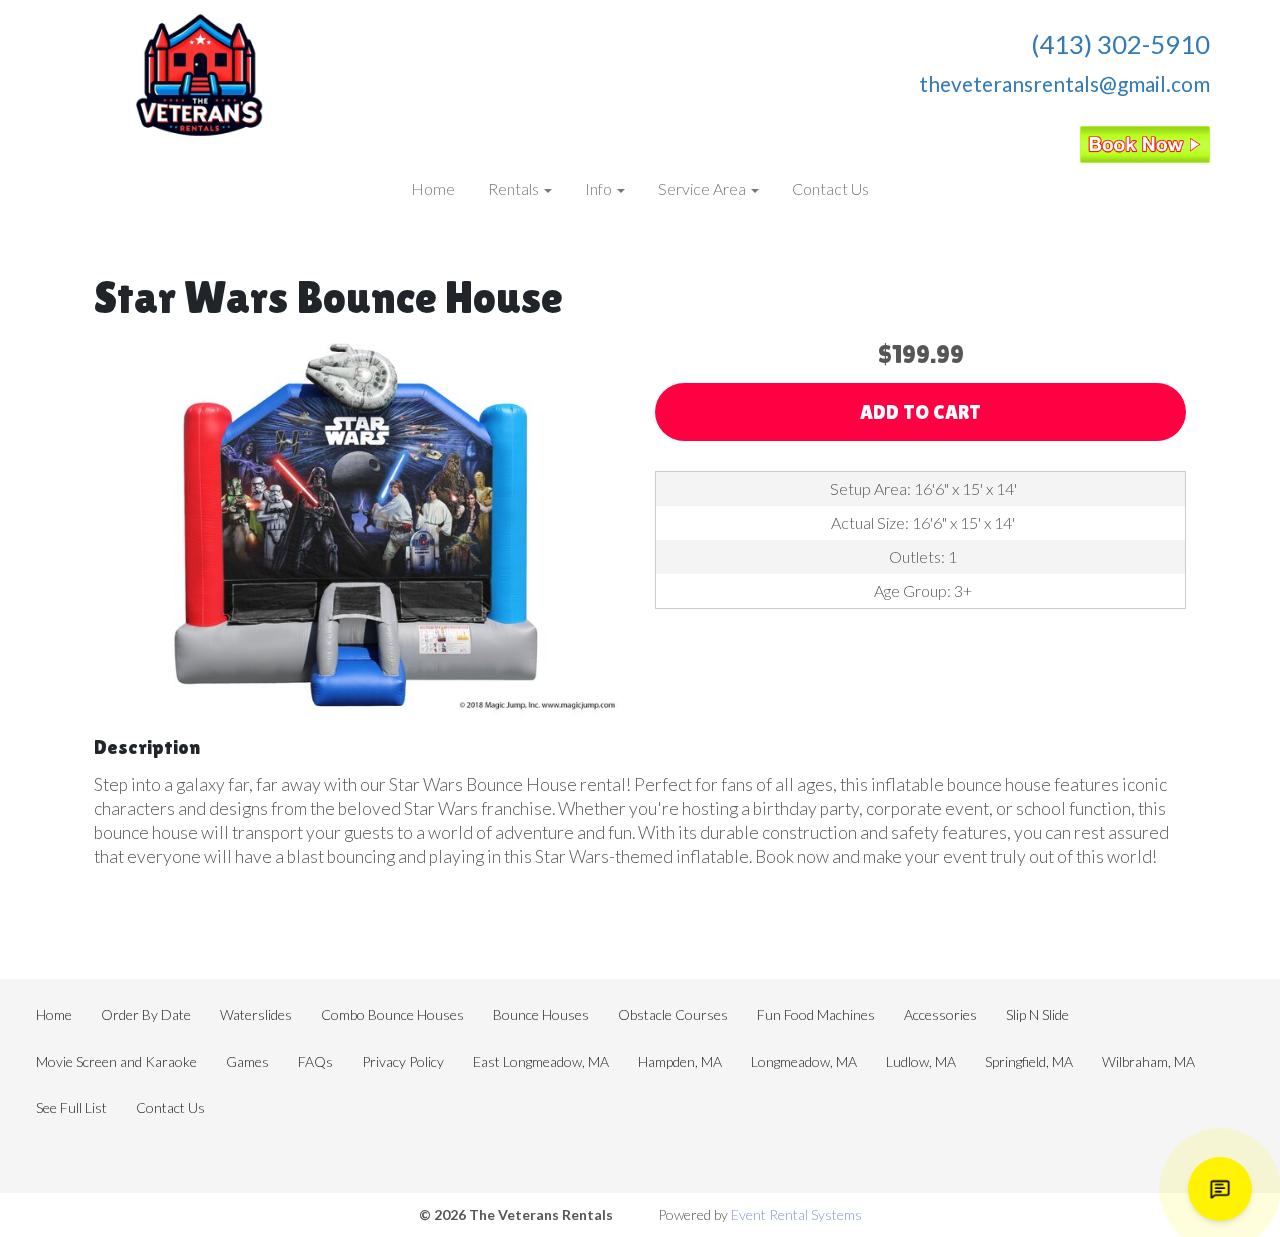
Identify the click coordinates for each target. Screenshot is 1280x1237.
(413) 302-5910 (1120, 44)
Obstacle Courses (673, 1014)
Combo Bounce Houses (392, 1014)
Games (247, 1061)
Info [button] (600, 188)
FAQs (315, 1061)
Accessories (940, 1014)
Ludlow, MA (921, 1061)
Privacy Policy (403, 1061)
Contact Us (830, 188)
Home (433, 188)
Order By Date (146, 1014)
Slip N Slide (1037, 1014)
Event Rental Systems (796, 1214)
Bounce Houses (541, 1014)
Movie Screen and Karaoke (116, 1061)
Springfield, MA (1029, 1061)
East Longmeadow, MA (541, 1061)
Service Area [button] (703, 188)
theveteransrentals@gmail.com (1064, 83)
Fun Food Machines (816, 1014)
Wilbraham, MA (1148, 1061)
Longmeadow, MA (804, 1061)
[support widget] (1220, 1189)
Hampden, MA (680, 1061)
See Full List (71, 1107)
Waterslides (256, 1014)
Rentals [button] (515, 188)
